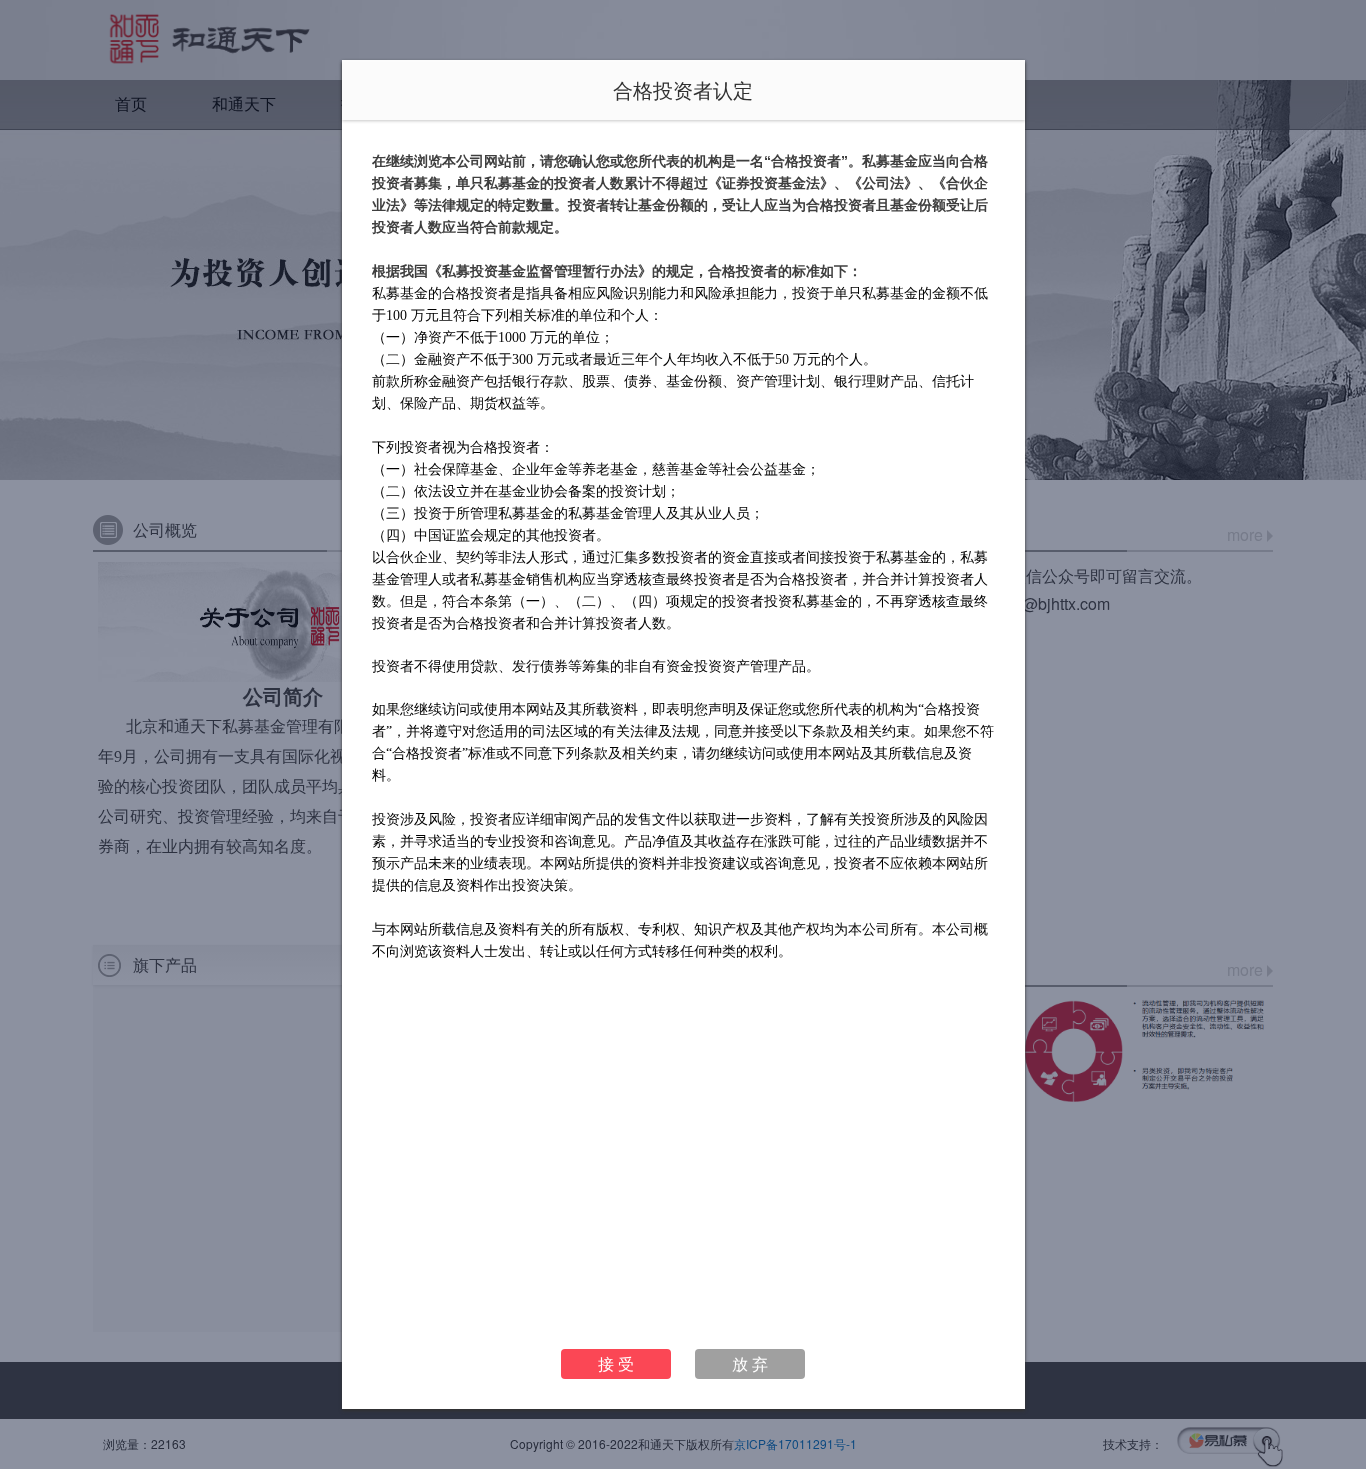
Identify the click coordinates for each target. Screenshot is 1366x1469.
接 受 (616, 1363)
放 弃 (750, 1363)
